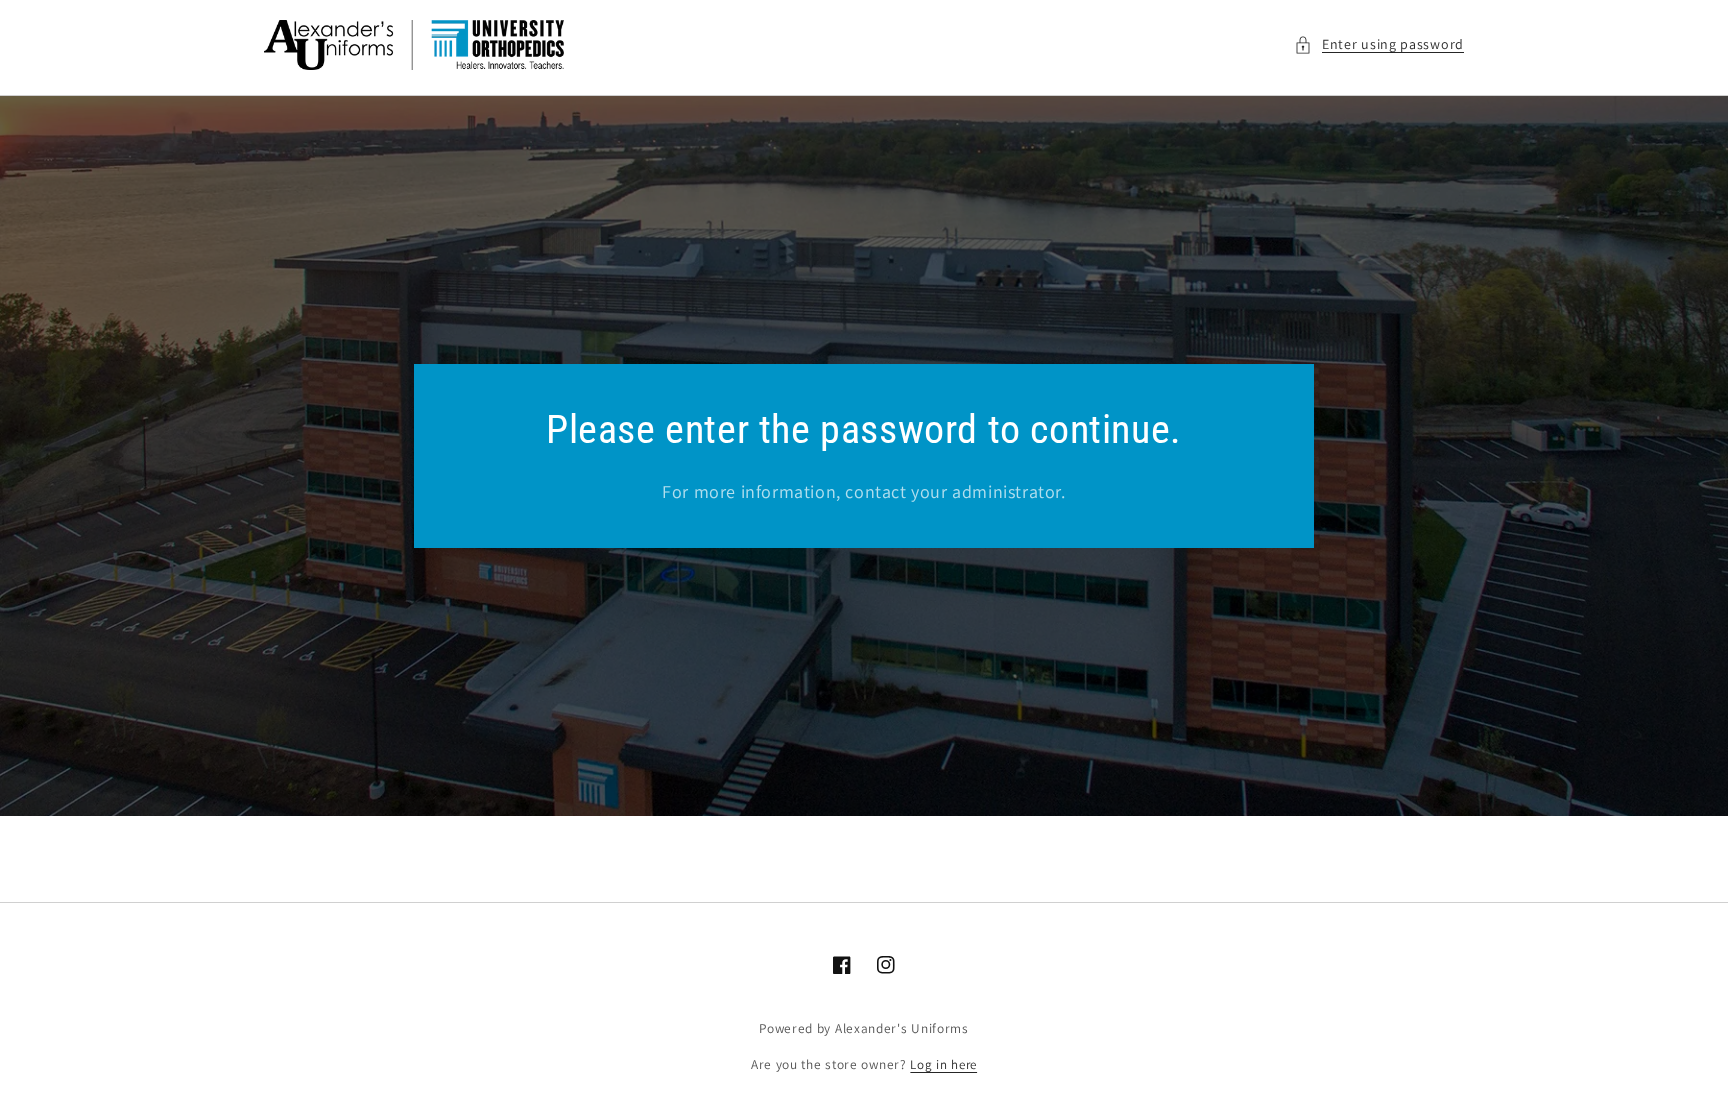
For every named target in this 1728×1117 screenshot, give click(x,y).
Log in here (943, 1064)
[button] (1379, 44)
